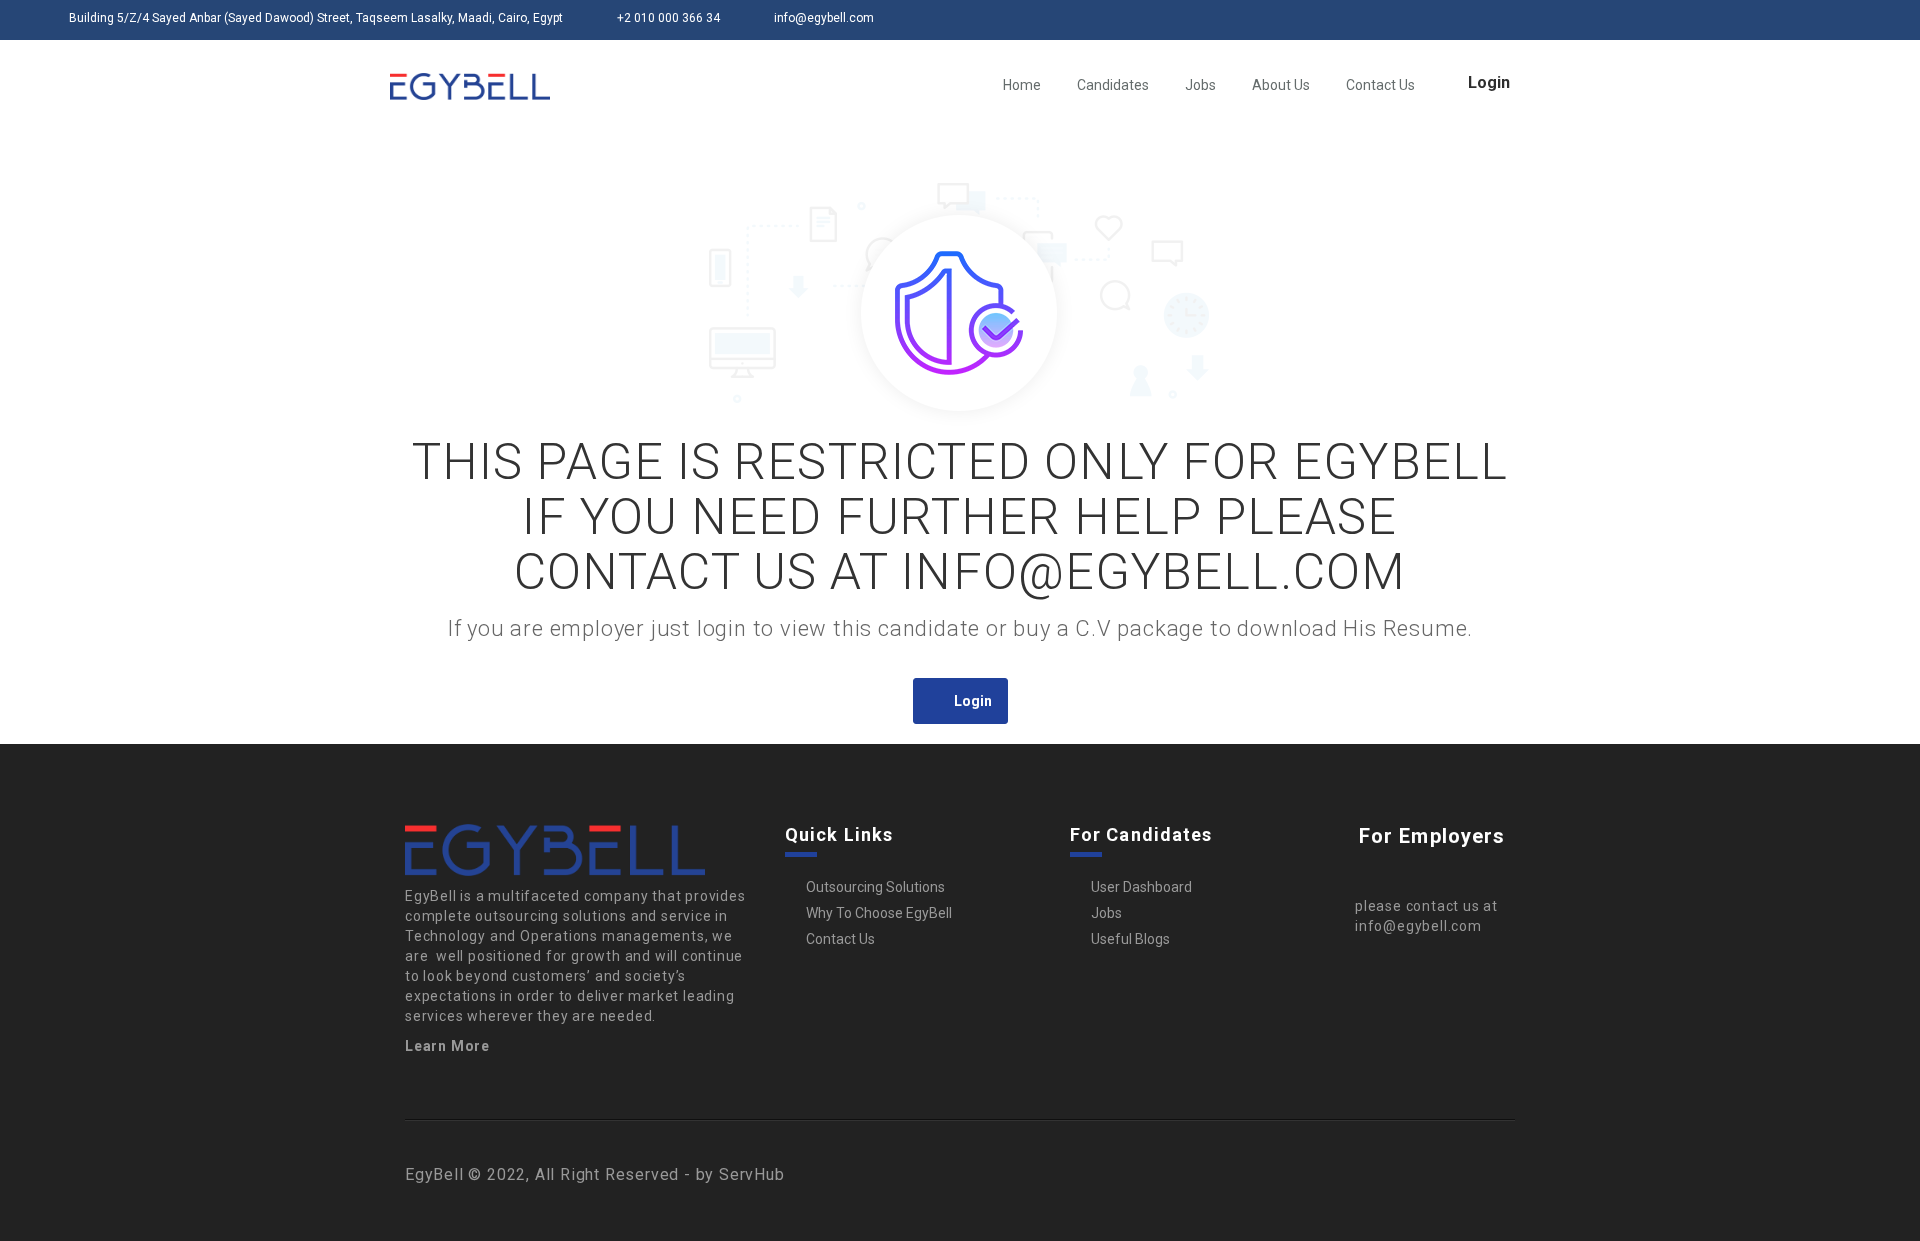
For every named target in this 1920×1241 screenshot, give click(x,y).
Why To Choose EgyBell (879, 913)
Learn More (447, 1046)
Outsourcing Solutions (875, 887)
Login (1489, 82)
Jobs (1200, 85)
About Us (1281, 85)
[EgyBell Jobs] (470, 86)
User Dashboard (1141, 887)
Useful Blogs (1130, 939)
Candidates (1113, 85)
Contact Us (1380, 85)
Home (1022, 85)
